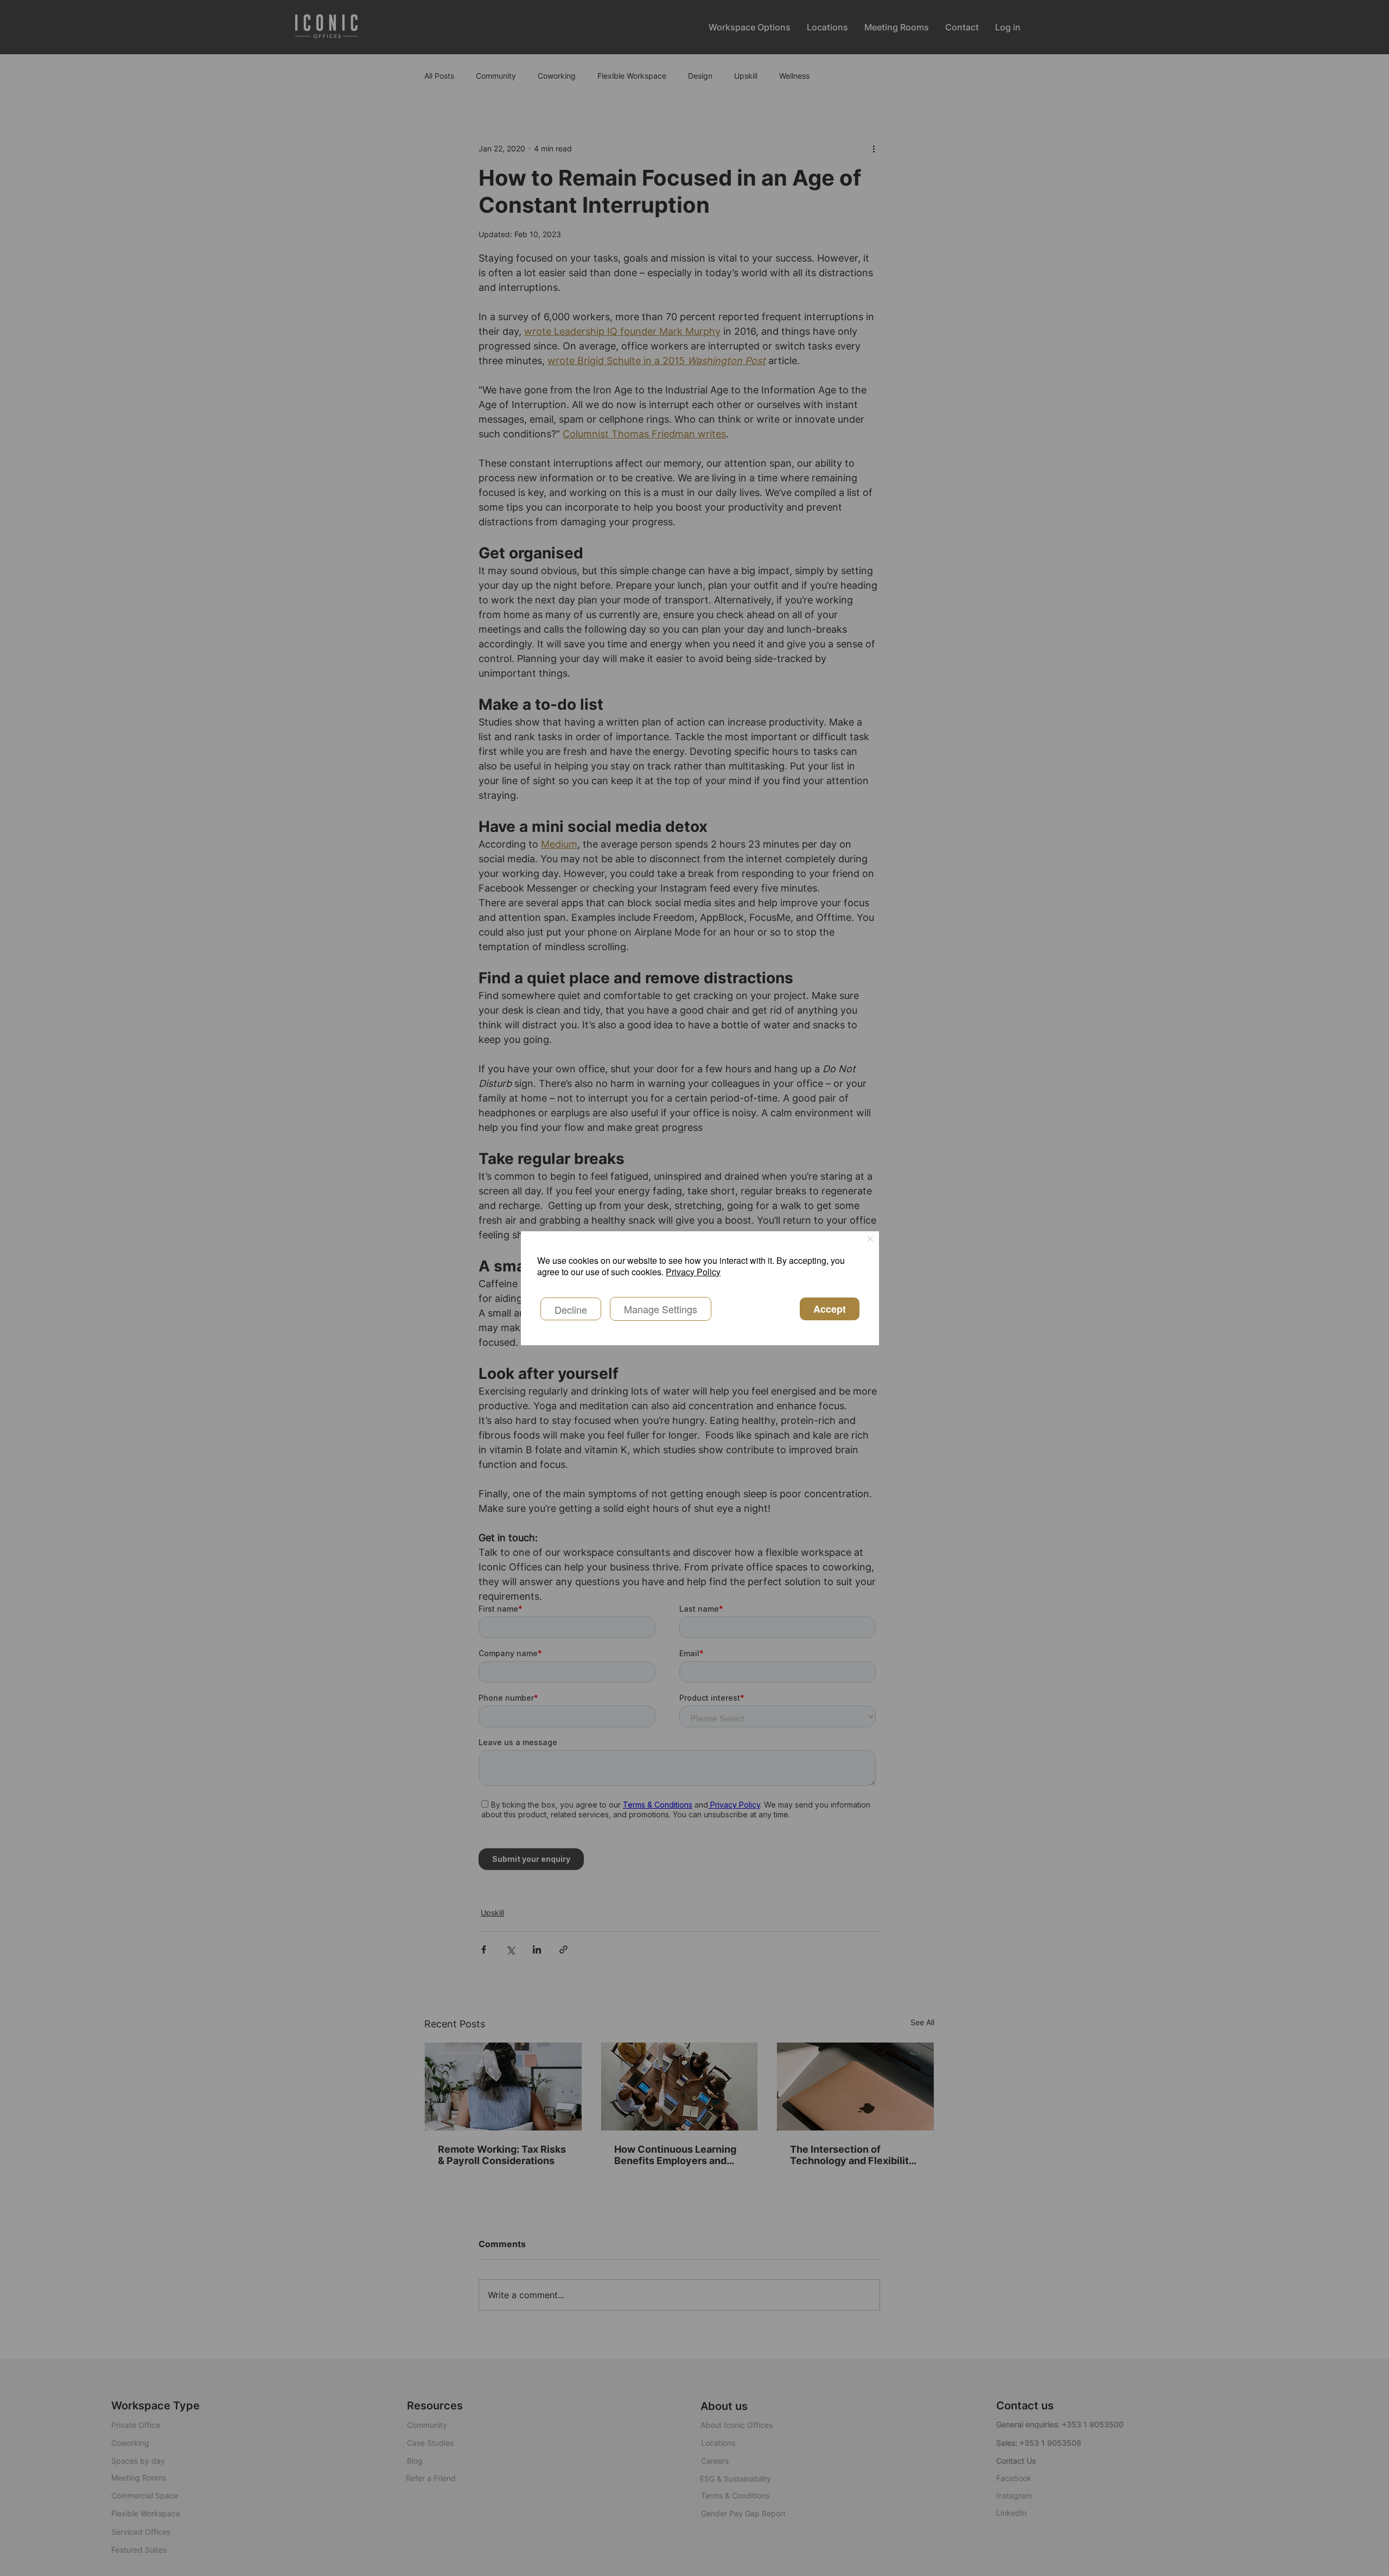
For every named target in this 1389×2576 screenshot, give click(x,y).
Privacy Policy (693, 1272)
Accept (830, 1309)
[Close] (870, 1240)
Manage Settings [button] (661, 1309)
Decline (571, 1309)
